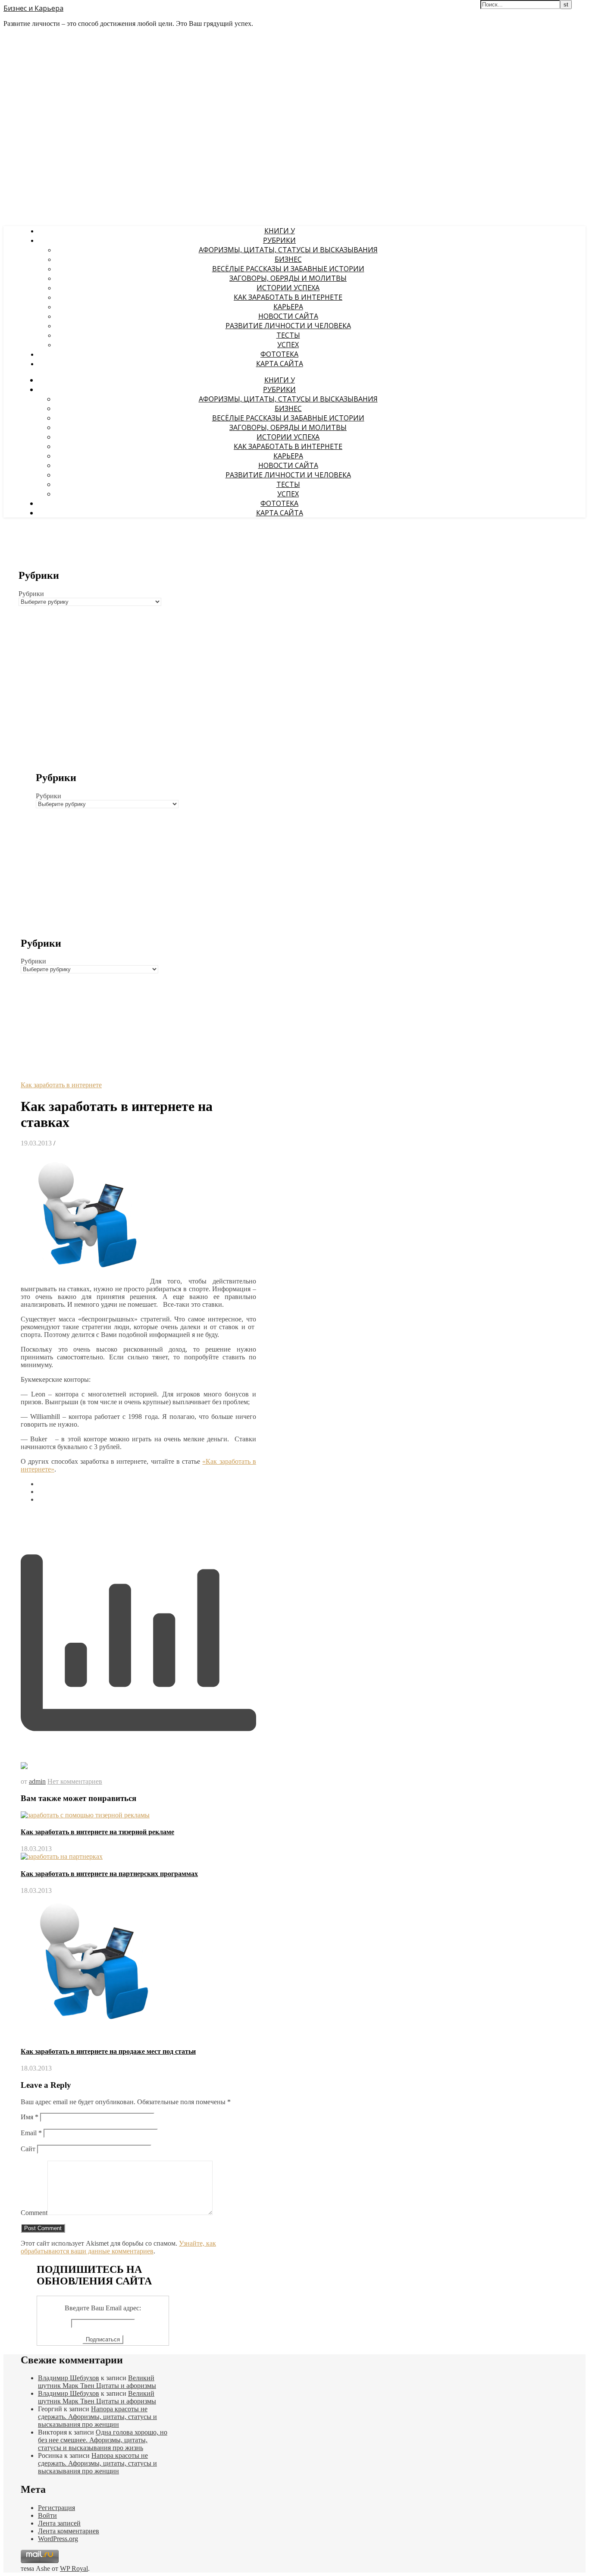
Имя (30, 2117)
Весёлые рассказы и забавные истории (288, 269)
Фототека (279, 354)
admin (37, 1781)
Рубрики (279, 240)
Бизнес (288, 259)
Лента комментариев (69, 2531)
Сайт (28, 2149)
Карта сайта (280, 364)
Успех (288, 345)
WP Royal (74, 2568)
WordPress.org (58, 2539)
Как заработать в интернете (288, 297)
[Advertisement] (92, 666)
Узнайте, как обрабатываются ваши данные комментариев (118, 2247)
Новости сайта (288, 316)
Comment (34, 2213)
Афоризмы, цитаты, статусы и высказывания (288, 250)
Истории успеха (288, 288)
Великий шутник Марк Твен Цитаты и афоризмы (97, 2382)
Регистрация (56, 2508)
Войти (47, 2515)
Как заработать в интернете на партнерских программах (109, 1874)
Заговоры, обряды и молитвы (288, 278)
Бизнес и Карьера (33, 8)
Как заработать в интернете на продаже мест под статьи (108, 2051)
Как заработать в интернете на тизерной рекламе (97, 1832)
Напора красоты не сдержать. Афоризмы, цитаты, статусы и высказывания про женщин (97, 2417)
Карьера (288, 307)
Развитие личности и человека (288, 326)
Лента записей (59, 2523)
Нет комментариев (75, 1781)
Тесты (288, 335)
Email (31, 2133)
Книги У (280, 231)
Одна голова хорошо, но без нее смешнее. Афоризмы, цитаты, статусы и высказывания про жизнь (103, 2440)
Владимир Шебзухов (69, 2378)
